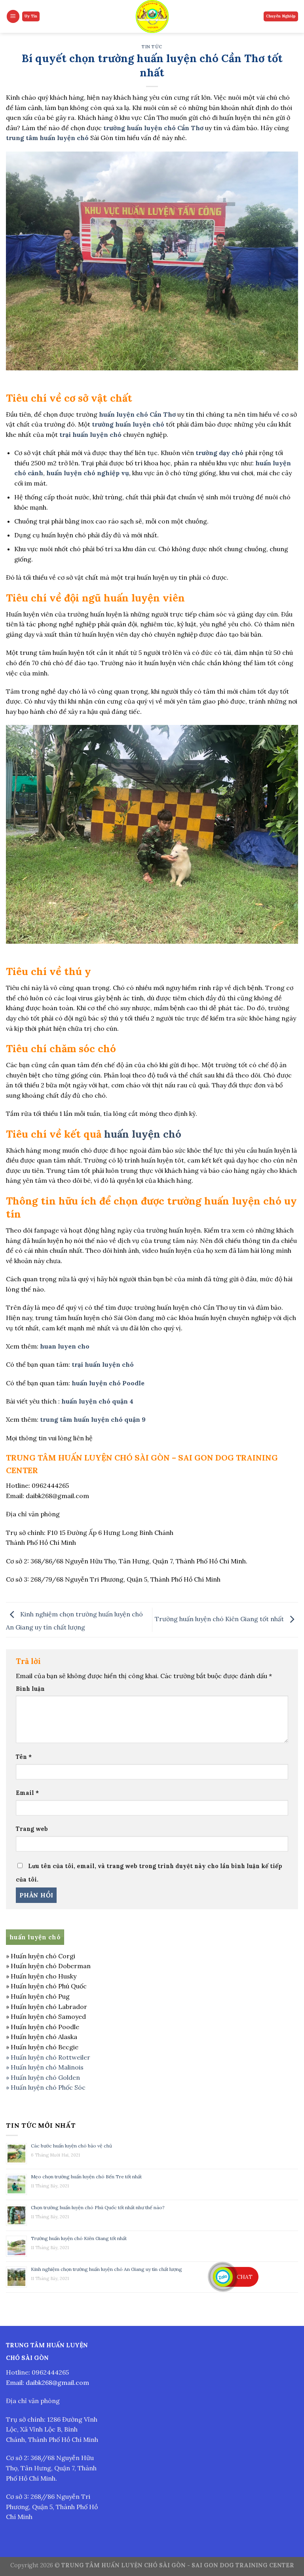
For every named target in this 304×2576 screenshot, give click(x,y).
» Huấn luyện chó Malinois (45, 2067)
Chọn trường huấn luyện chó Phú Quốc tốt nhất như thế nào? (98, 2207)
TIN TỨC (152, 47)
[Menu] (13, 16)
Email (27, 1793)
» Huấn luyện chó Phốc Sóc (46, 2087)
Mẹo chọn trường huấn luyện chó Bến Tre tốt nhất (86, 2177)
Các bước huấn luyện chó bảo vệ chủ (71, 2146)
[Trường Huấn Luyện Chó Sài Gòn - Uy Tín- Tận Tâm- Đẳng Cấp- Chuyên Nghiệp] (152, 16)
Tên (24, 1757)
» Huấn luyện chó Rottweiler (48, 2057)
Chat (245, 2277)
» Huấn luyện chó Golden (43, 2077)
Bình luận (30, 1689)
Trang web (32, 1829)
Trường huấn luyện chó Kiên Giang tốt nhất (220, 1619)
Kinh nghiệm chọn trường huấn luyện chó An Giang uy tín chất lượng (106, 2269)
